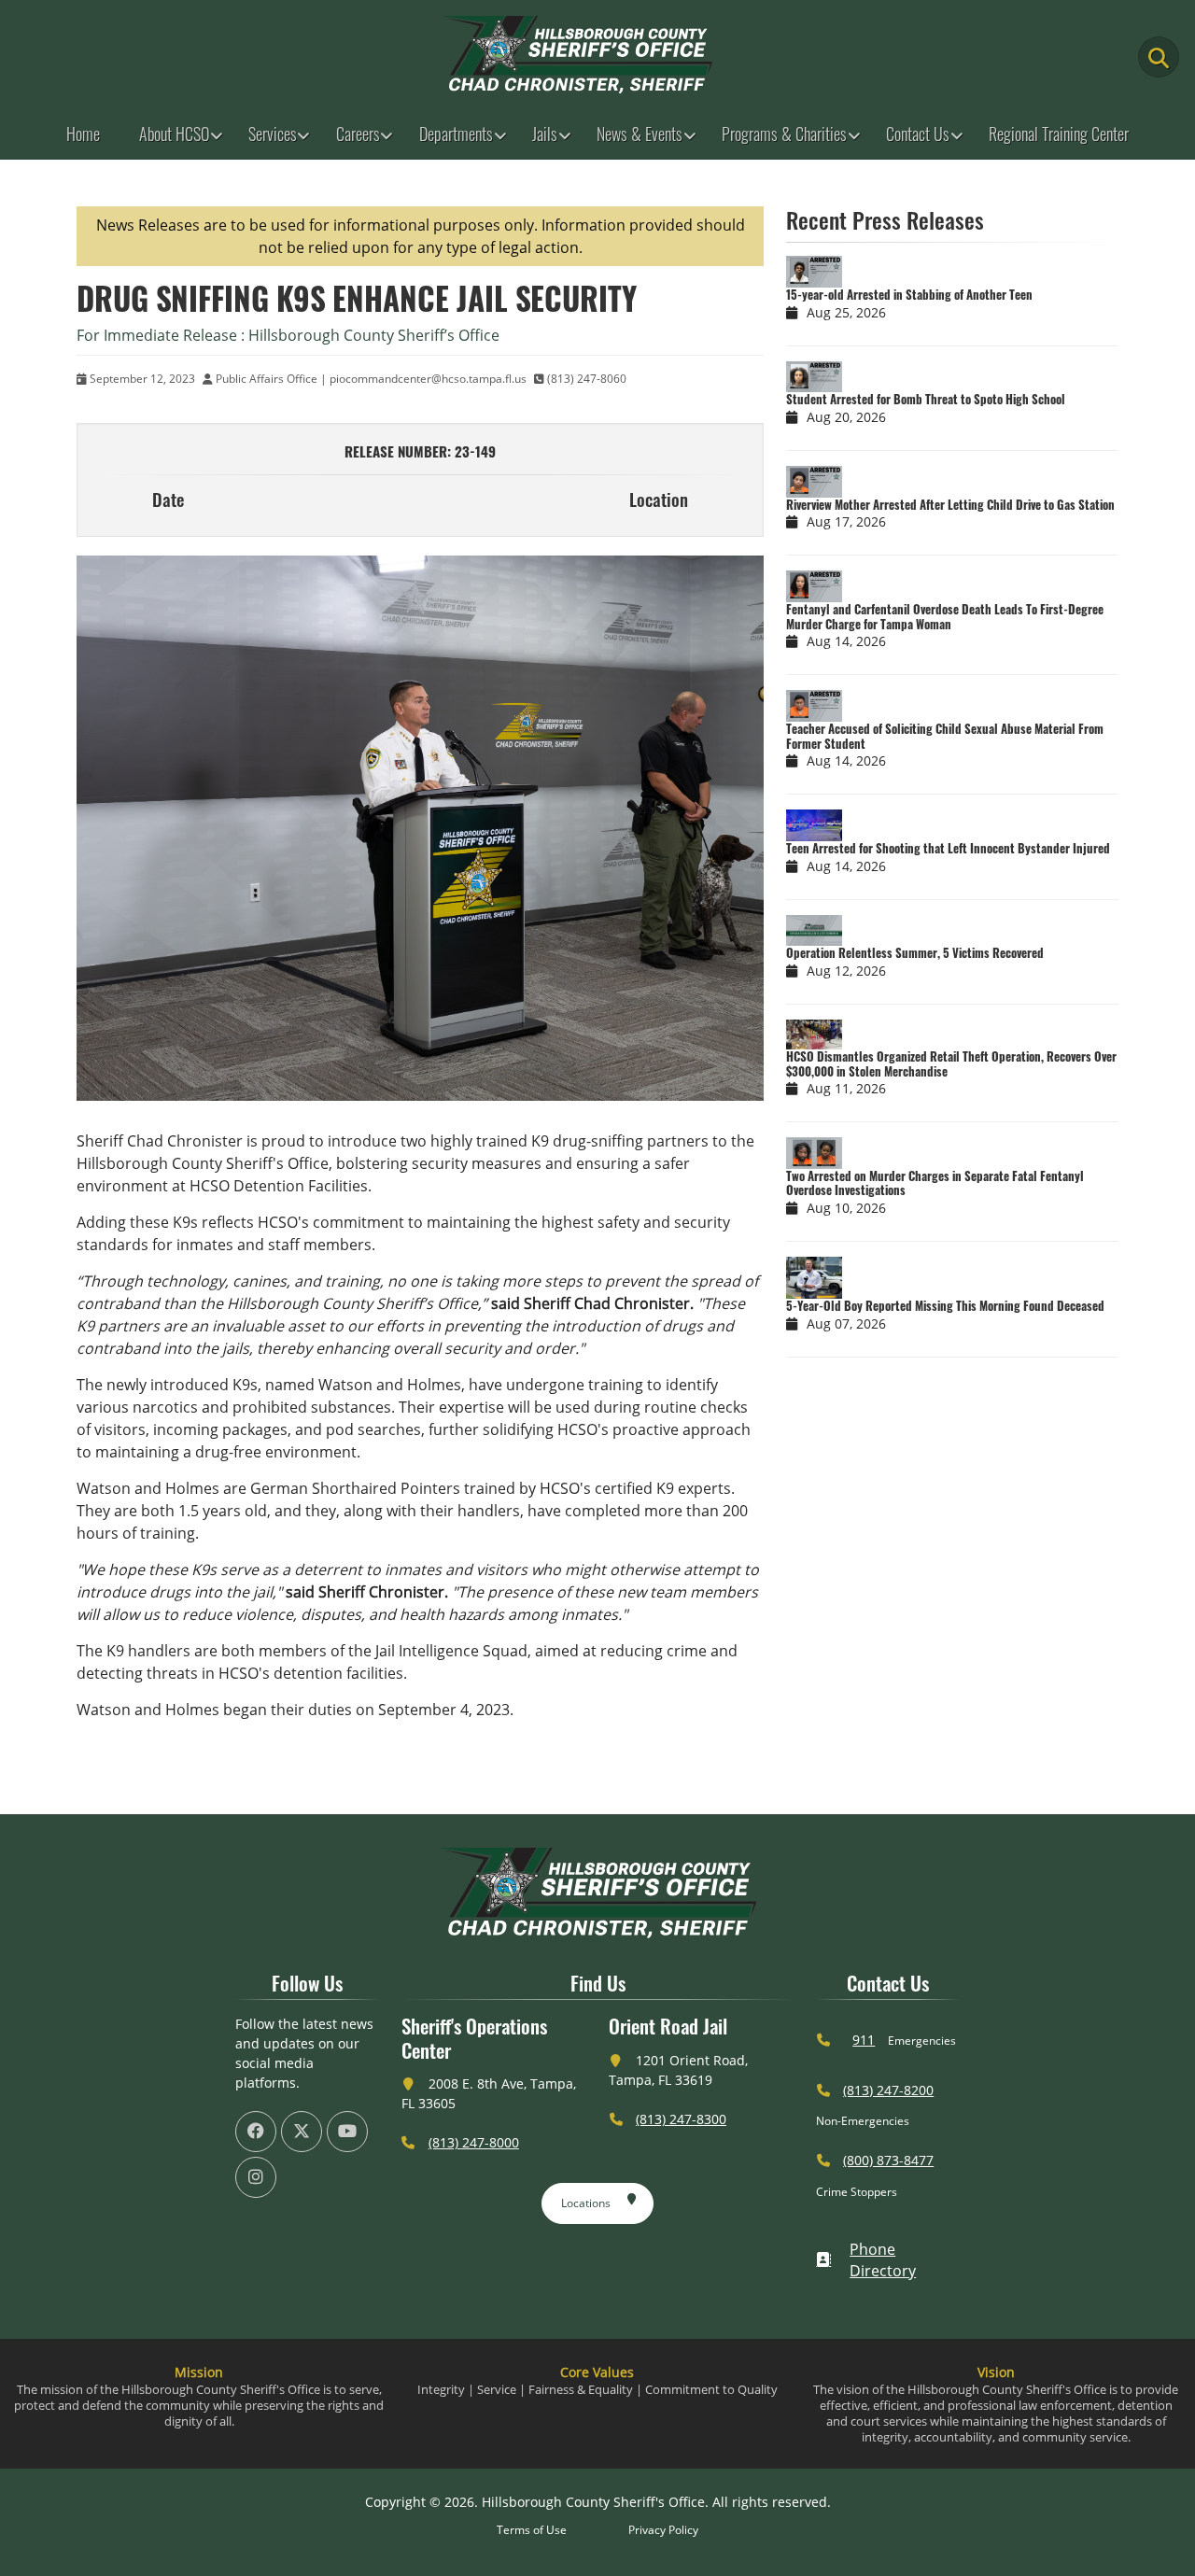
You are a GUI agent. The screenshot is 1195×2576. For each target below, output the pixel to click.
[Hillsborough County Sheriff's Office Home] (597, 1893)
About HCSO (174, 134)
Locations (586, 2203)
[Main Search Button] (1159, 57)
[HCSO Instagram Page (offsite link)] (256, 2177)
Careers (358, 134)
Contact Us (918, 134)
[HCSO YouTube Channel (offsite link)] (347, 2132)
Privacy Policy (663, 2530)
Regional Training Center (1059, 134)
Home (83, 134)
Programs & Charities (784, 134)
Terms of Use (532, 2530)
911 (864, 2040)
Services (273, 134)
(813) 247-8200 (888, 2090)
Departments (456, 134)
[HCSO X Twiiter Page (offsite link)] (302, 2132)
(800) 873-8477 (888, 2160)
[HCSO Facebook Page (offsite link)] (256, 2132)
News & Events (640, 134)
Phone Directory (883, 2260)
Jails (545, 134)
